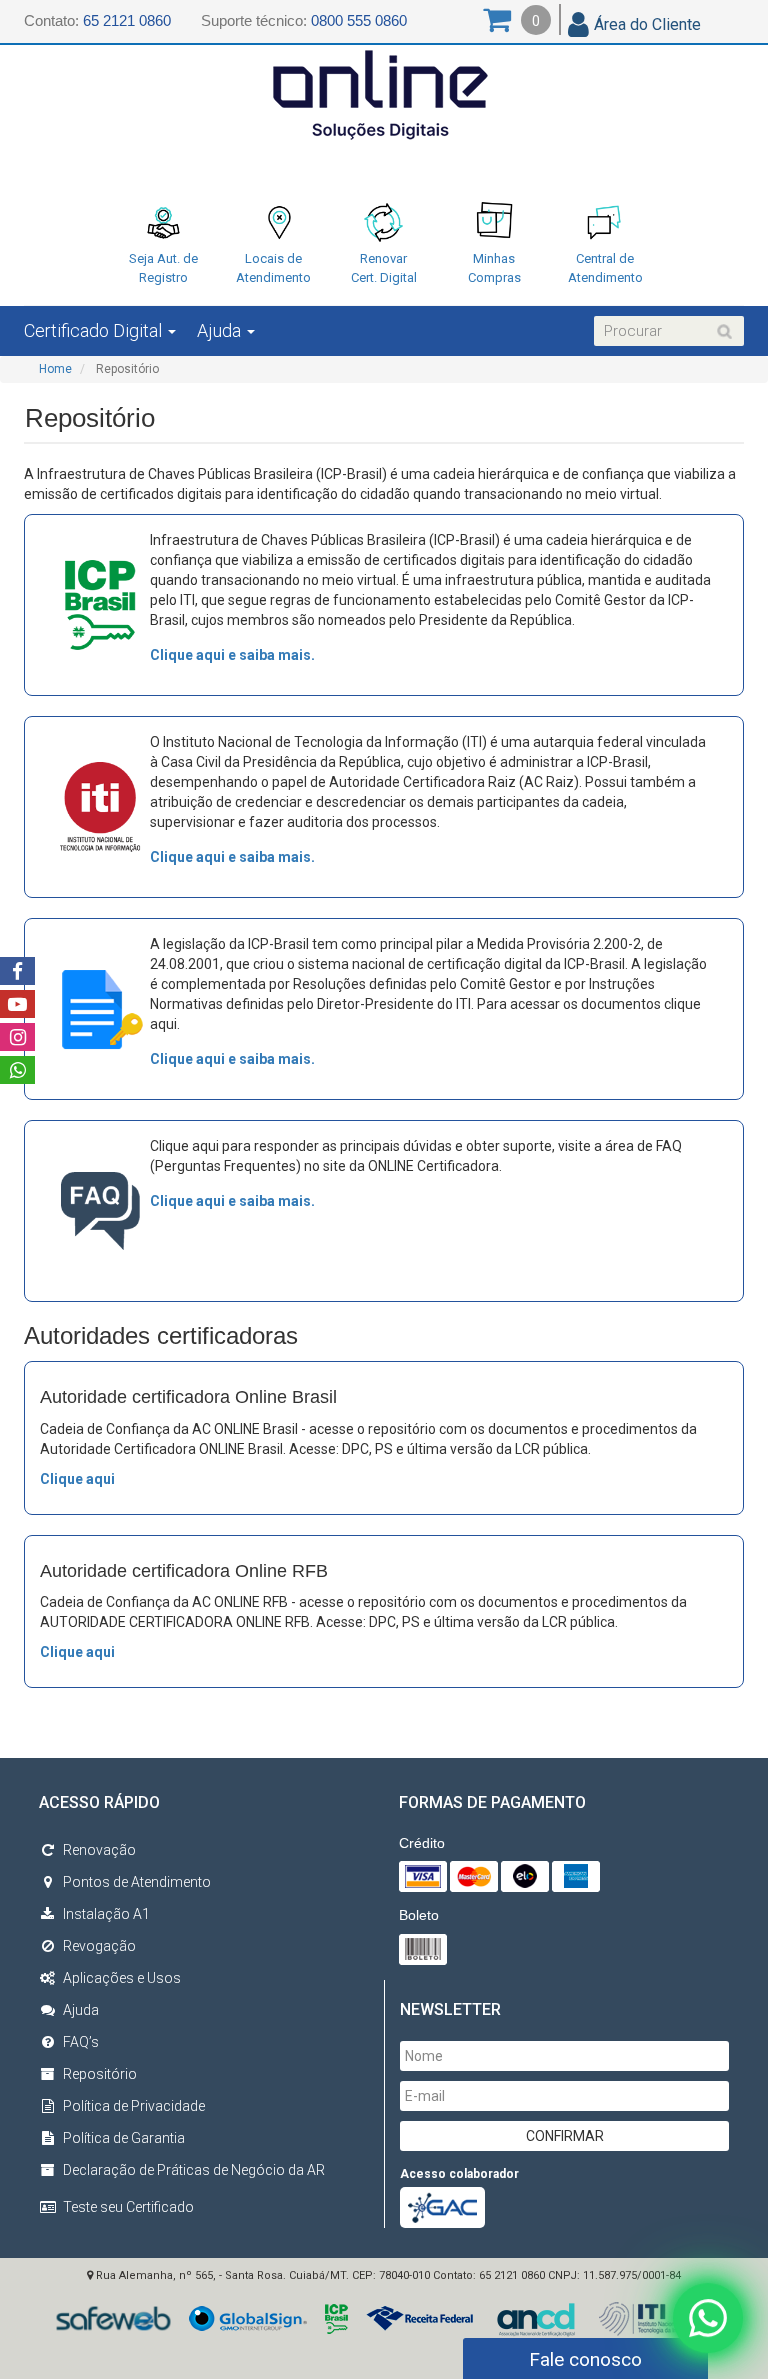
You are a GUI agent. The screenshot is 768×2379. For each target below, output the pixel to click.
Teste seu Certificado (128, 2207)
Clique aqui (77, 1479)
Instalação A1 (106, 1914)
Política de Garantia (124, 2138)
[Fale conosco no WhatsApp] (708, 2319)
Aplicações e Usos (122, 1978)
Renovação (99, 1850)
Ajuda (81, 2010)
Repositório (100, 2074)
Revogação (99, 1946)
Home (55, 369)
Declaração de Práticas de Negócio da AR (194, 2170)
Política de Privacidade (134, 2106)
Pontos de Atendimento (137, 1882)
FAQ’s (81, 2042)
